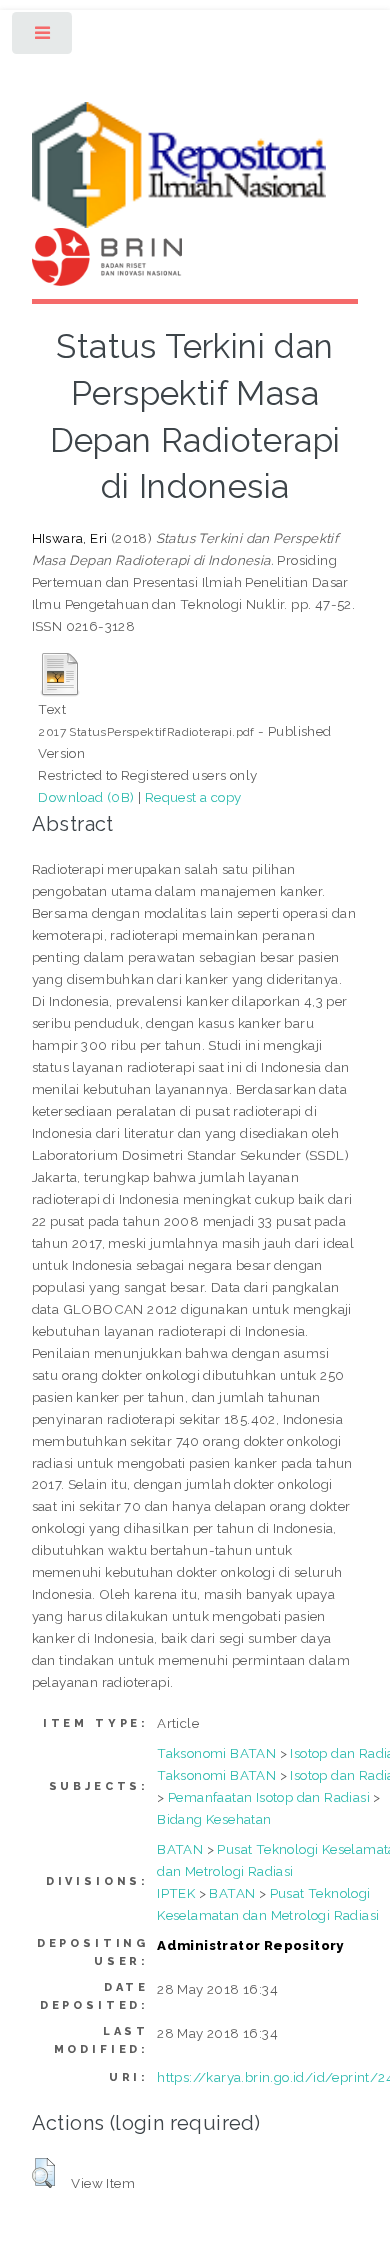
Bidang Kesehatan (214, 1819)
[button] (43, 2173)
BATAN (180, 1849)
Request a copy (193, 797)
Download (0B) (86, 797)
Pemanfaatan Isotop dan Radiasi (269, 1797)
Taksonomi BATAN (216, 1753)
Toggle (43, 37)
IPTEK (176, 1893)
